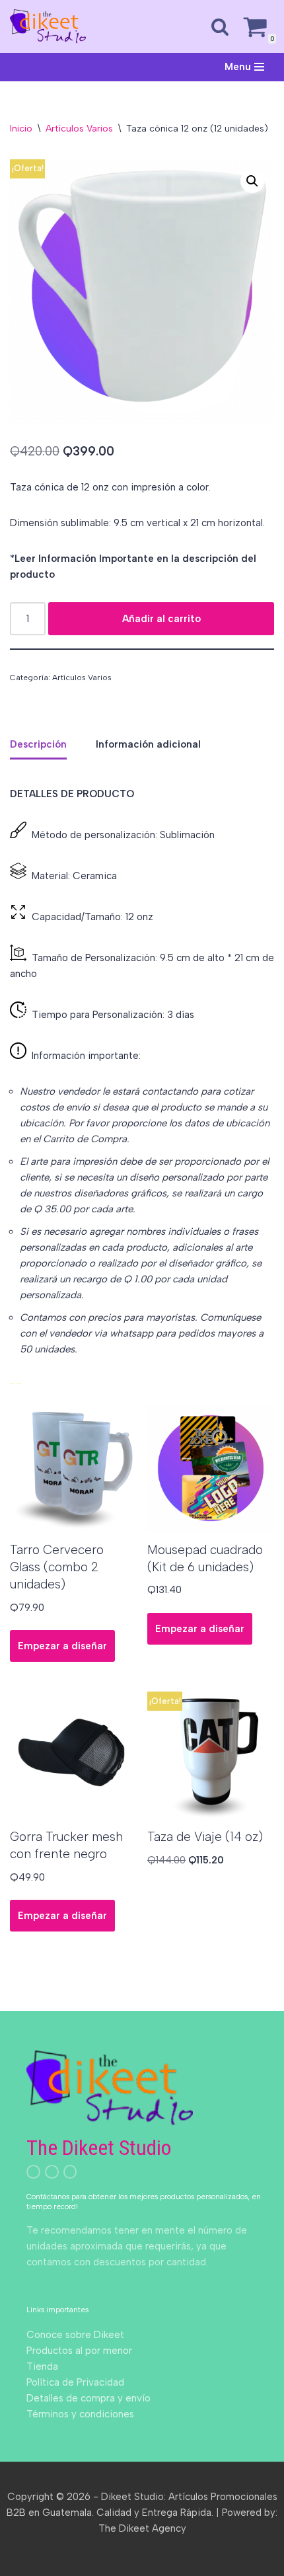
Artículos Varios (79, 129)
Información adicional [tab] (148, 744)
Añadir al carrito (161, 619)
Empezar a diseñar (62, 1646)
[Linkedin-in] (52, 2172)
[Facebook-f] (70, 2172)
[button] (252, 181)
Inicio (21, 129)
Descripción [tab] (38, 744)
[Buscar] (220, 26)
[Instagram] (33, 2172)
